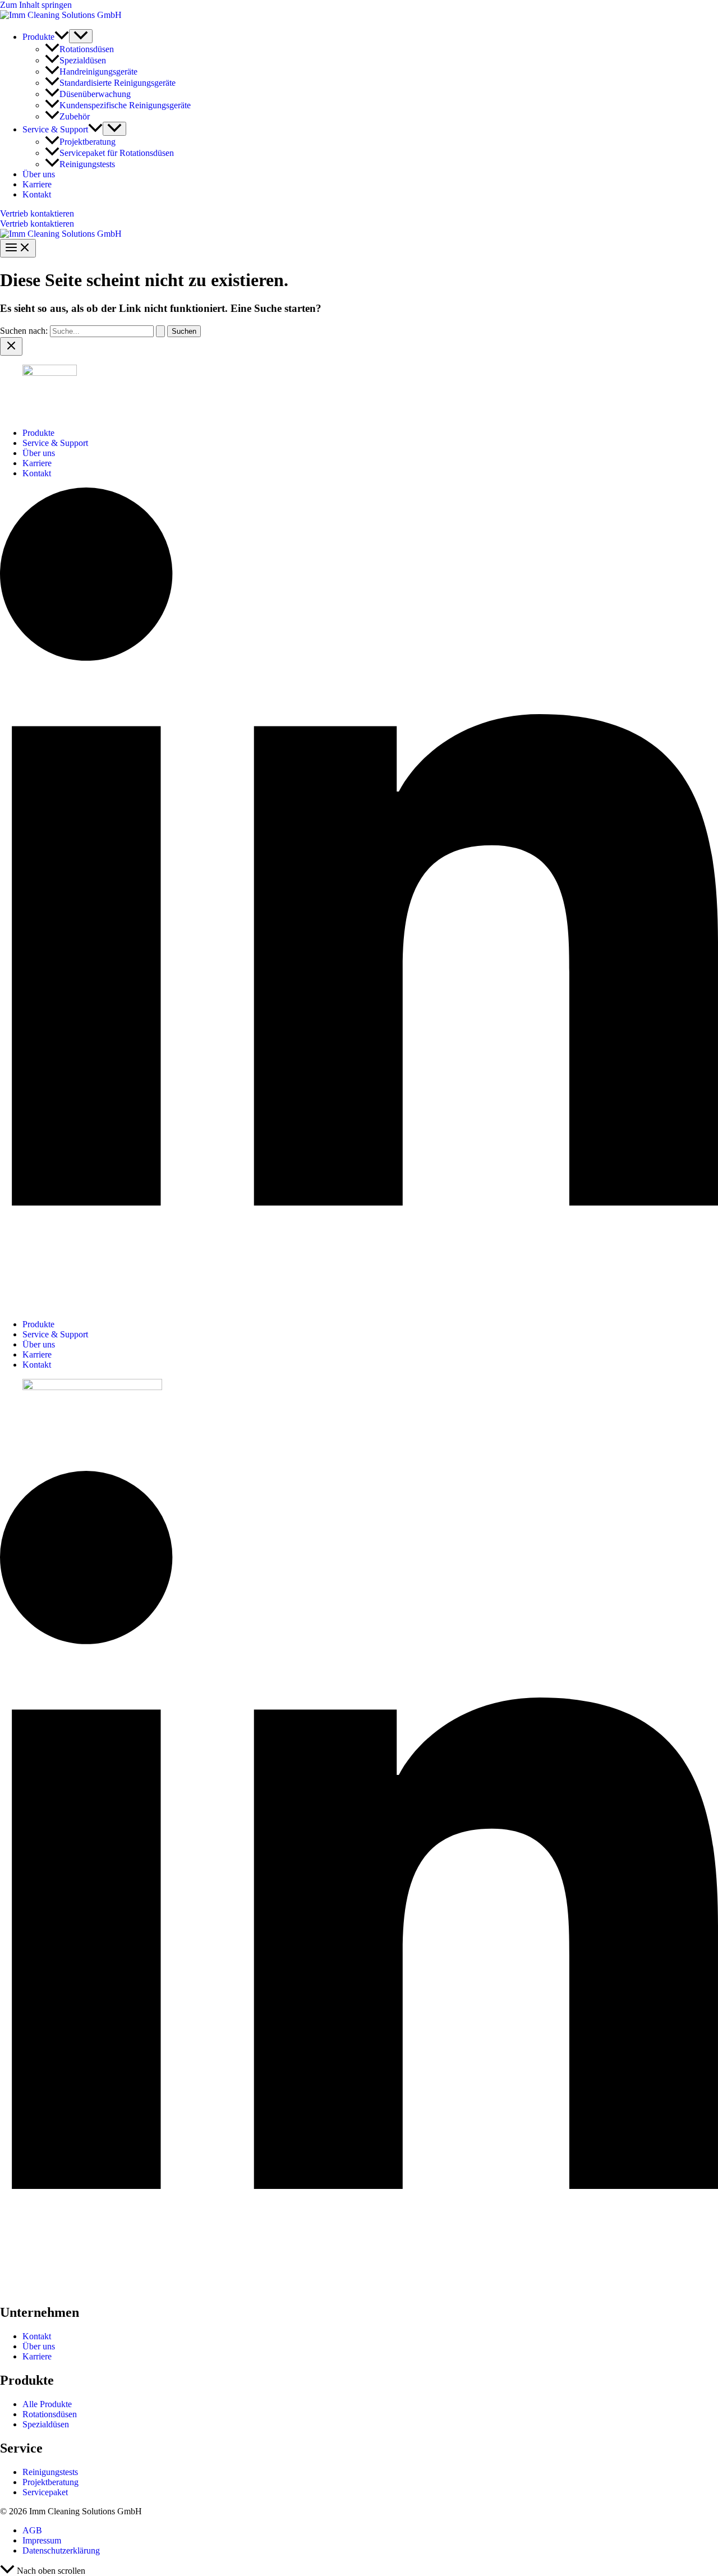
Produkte (38, 37)
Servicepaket (45, 2492)
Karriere (37, 184)
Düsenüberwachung (95, 94)
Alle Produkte (47, 2404)
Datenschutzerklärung (61, 2550)
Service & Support (55, 129)
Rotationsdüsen (87, 49)
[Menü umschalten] (81, 36)
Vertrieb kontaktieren (37, 224)
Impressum (42, 2540)
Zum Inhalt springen (36, 5)
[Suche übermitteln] (160, 331)
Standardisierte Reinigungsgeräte (118, 83)
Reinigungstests (87, 164)
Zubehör (75, 116)
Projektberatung (88, 142)
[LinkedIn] (359, 1305)
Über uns (39, 174)
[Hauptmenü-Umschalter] (18, 248)
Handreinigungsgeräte (98, 72)
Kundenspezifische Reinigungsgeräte (125, 105)
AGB (32, 2530)
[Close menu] (11, 346)
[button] (62, 37)
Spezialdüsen (83, 60)
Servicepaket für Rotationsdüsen (117, 153)
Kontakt (37, 194)
